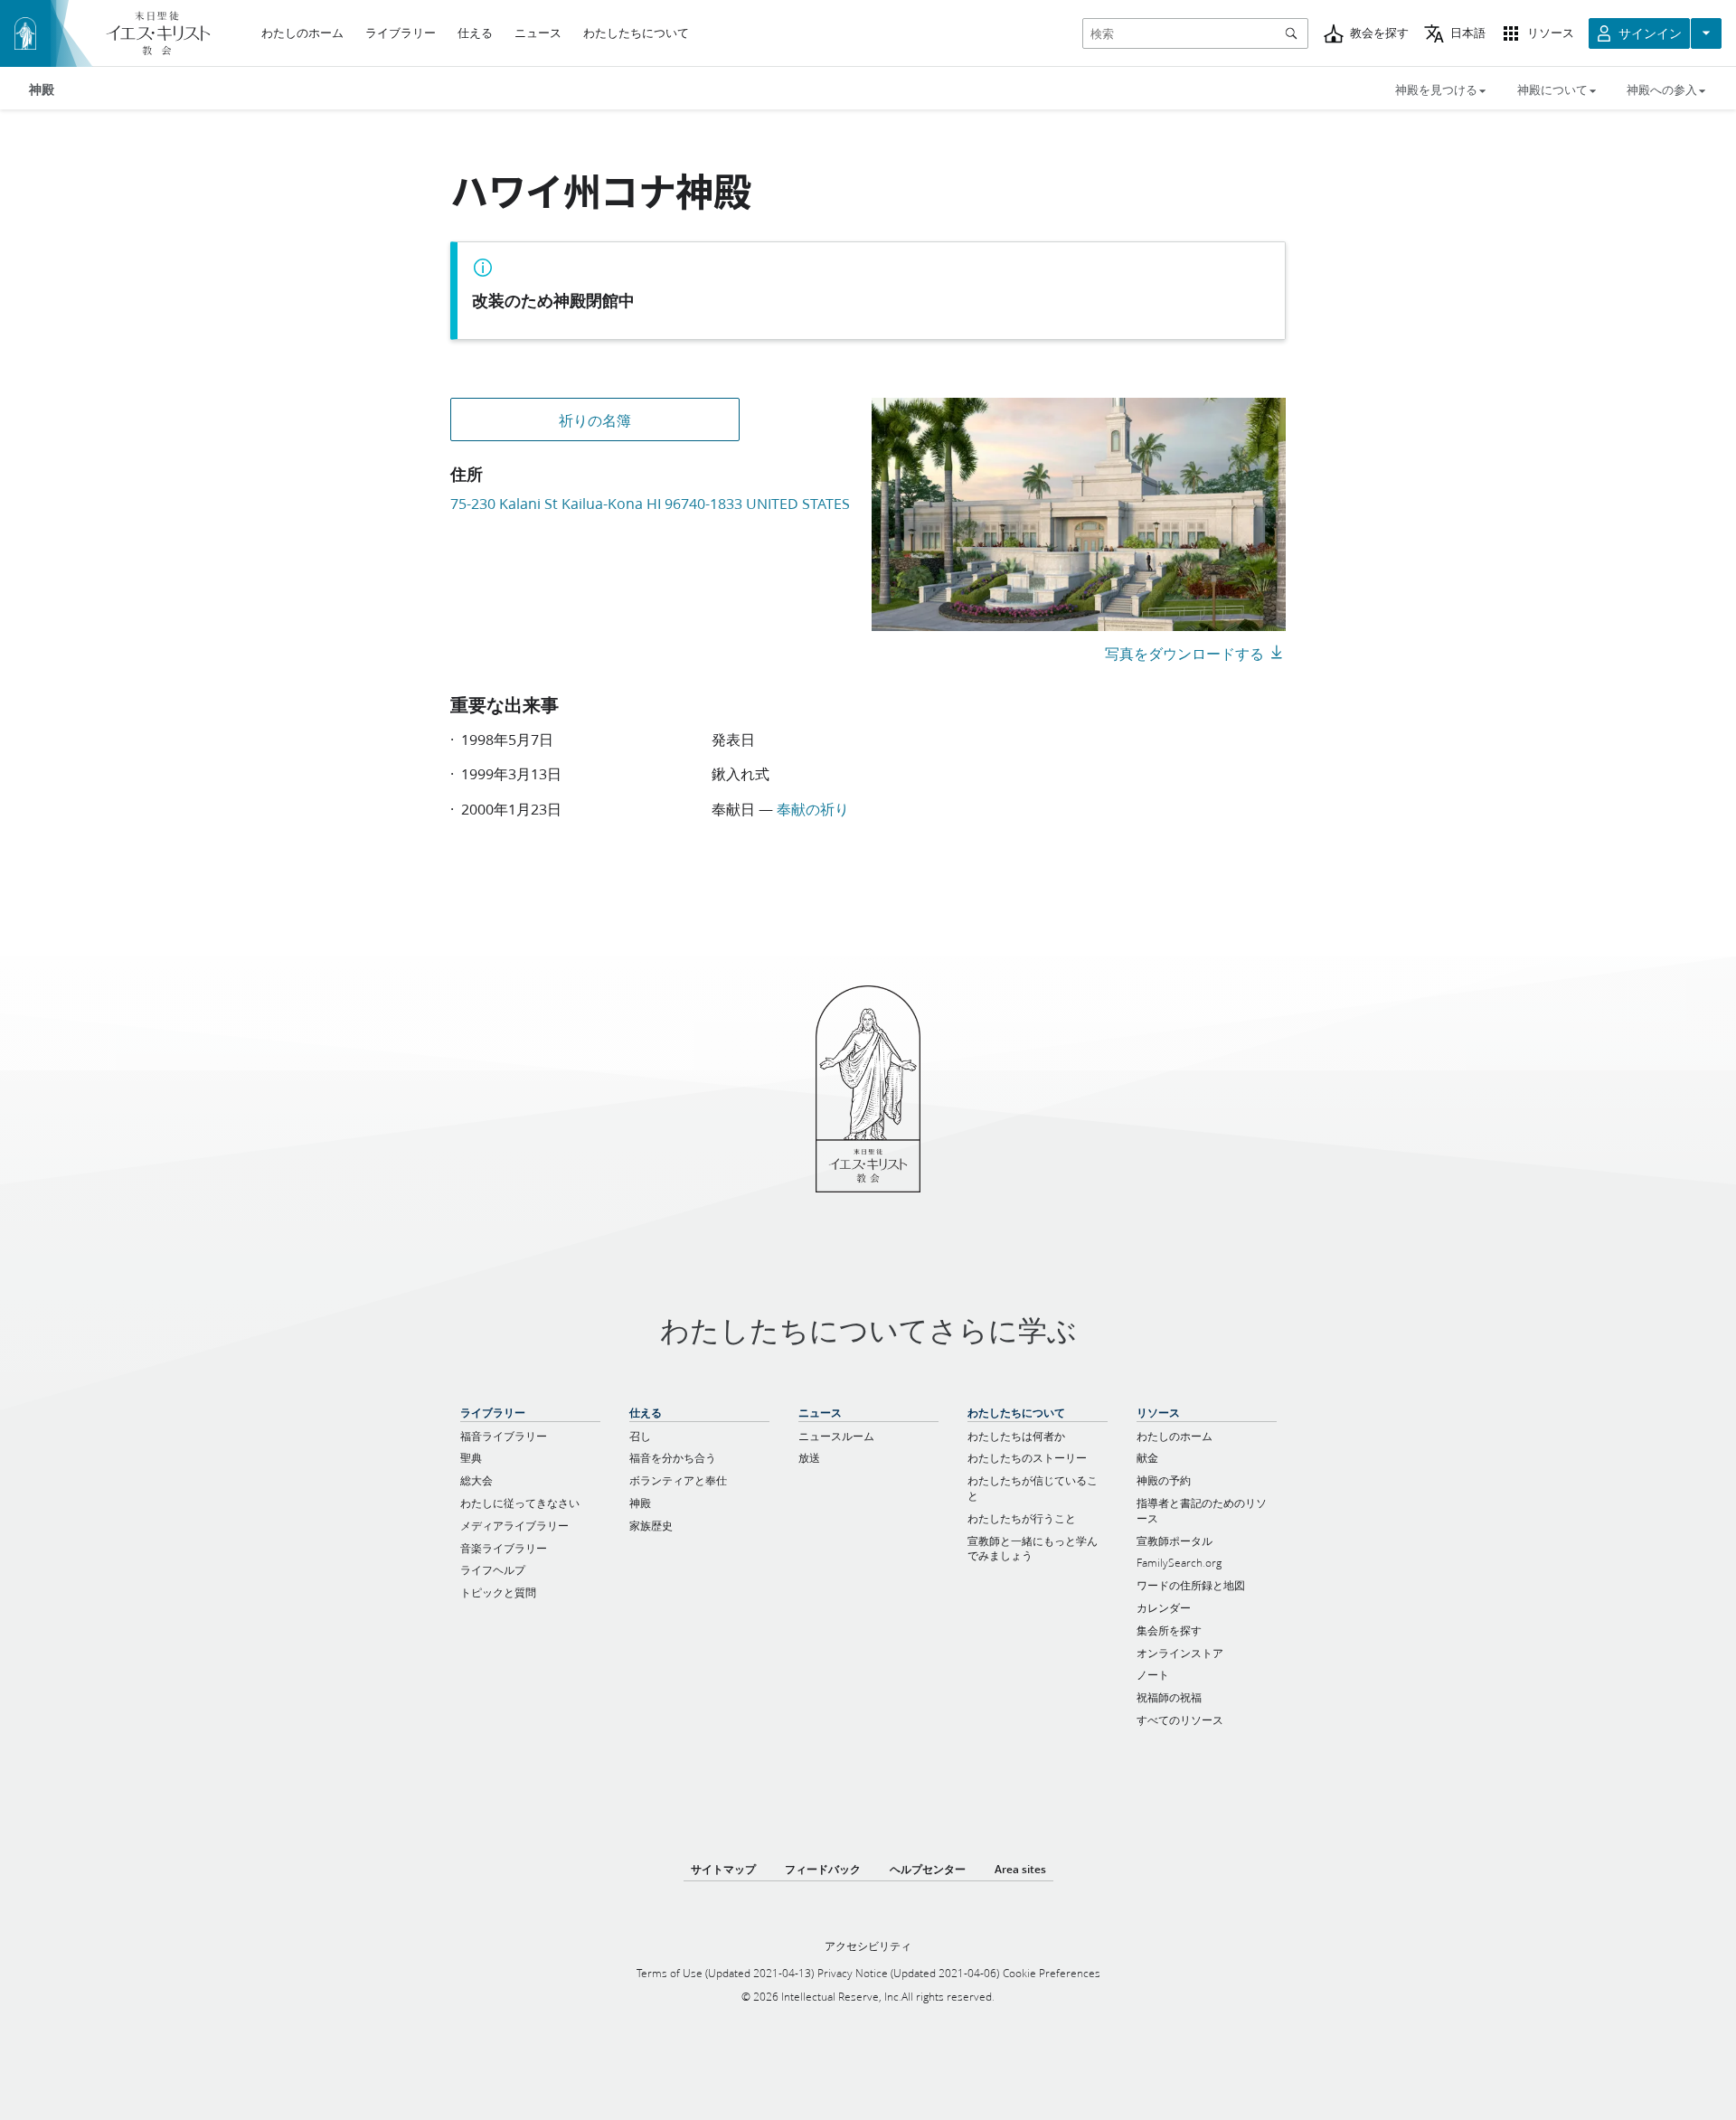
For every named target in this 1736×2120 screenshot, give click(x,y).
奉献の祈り (813, 809)
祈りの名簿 (595, 420)
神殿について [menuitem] (1552, 90)
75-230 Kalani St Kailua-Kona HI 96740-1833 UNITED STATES (650, 503)
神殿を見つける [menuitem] (1436, 90)
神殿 (42, 90)
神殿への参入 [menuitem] (1662, 90)
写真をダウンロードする (1184, 653)
